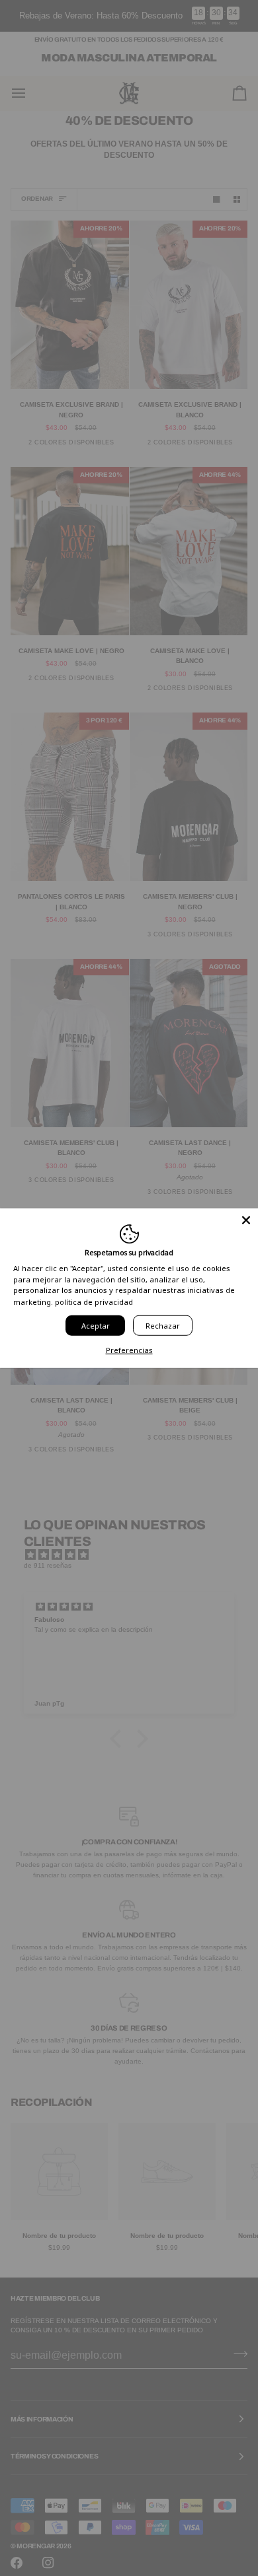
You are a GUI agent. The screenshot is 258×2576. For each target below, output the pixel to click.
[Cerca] (246, 1220)
